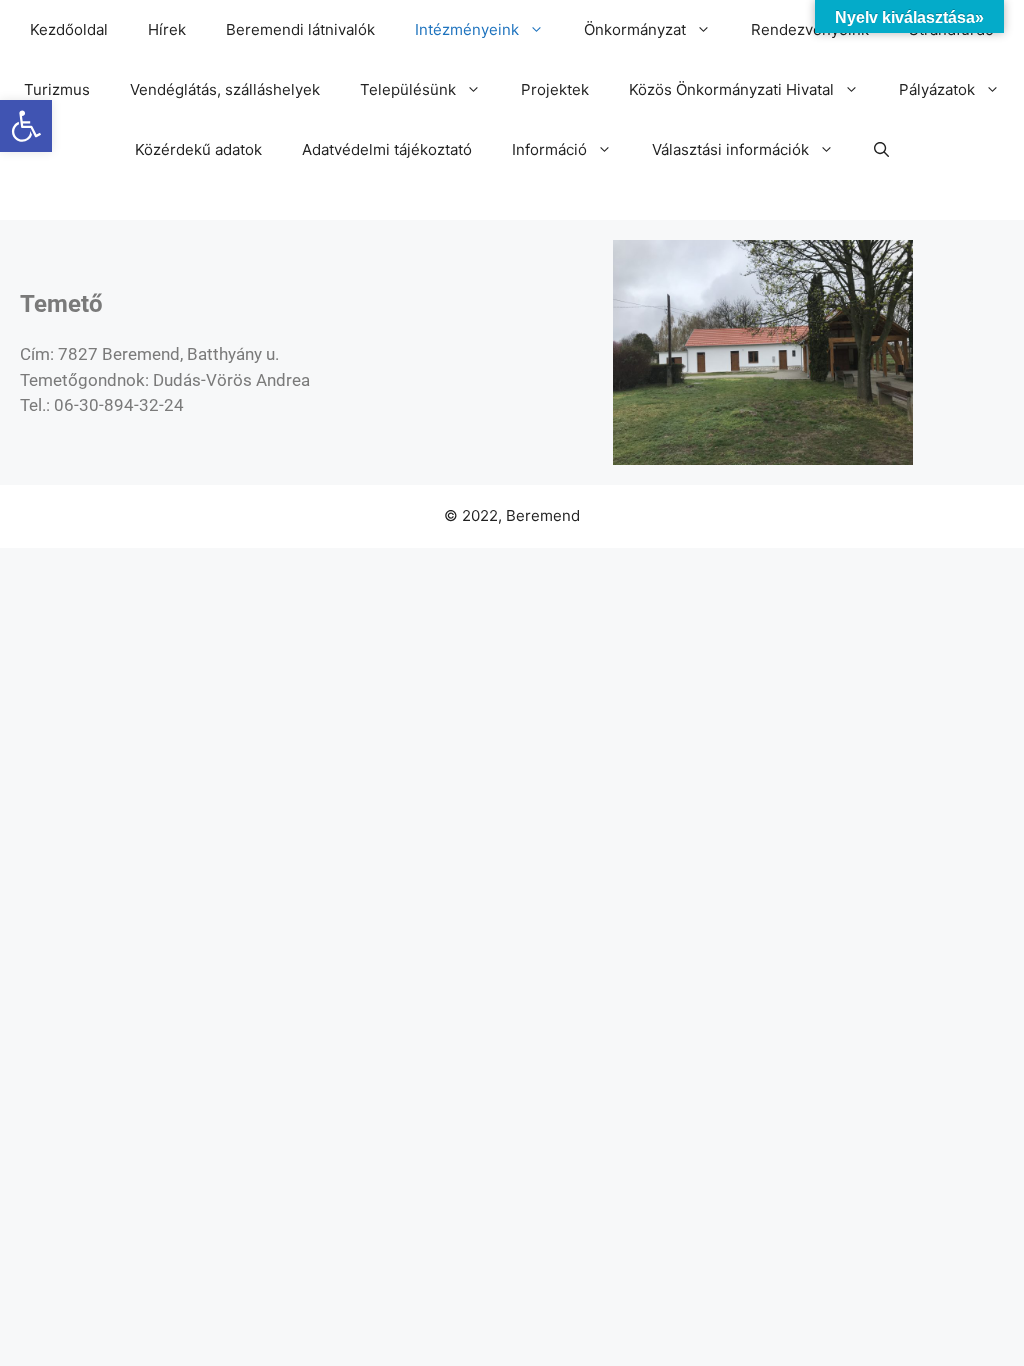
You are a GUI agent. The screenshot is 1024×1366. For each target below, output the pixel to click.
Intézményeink (467, 29)
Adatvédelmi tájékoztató (387, 149)
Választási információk (730, 149)
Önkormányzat (635, 29)
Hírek (167, 29)
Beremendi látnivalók (300, 29)
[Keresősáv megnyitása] (881, 150)
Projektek (555, 89)
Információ (549, 149)
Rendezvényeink (810, 29)
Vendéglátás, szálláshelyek (225, 89)
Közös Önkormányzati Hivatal (731, 89)
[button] (26, 126)
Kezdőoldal (69, 29)
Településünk (408, 89)
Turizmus (57, 89)
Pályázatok (937, 89)
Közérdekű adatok (198, 149)
